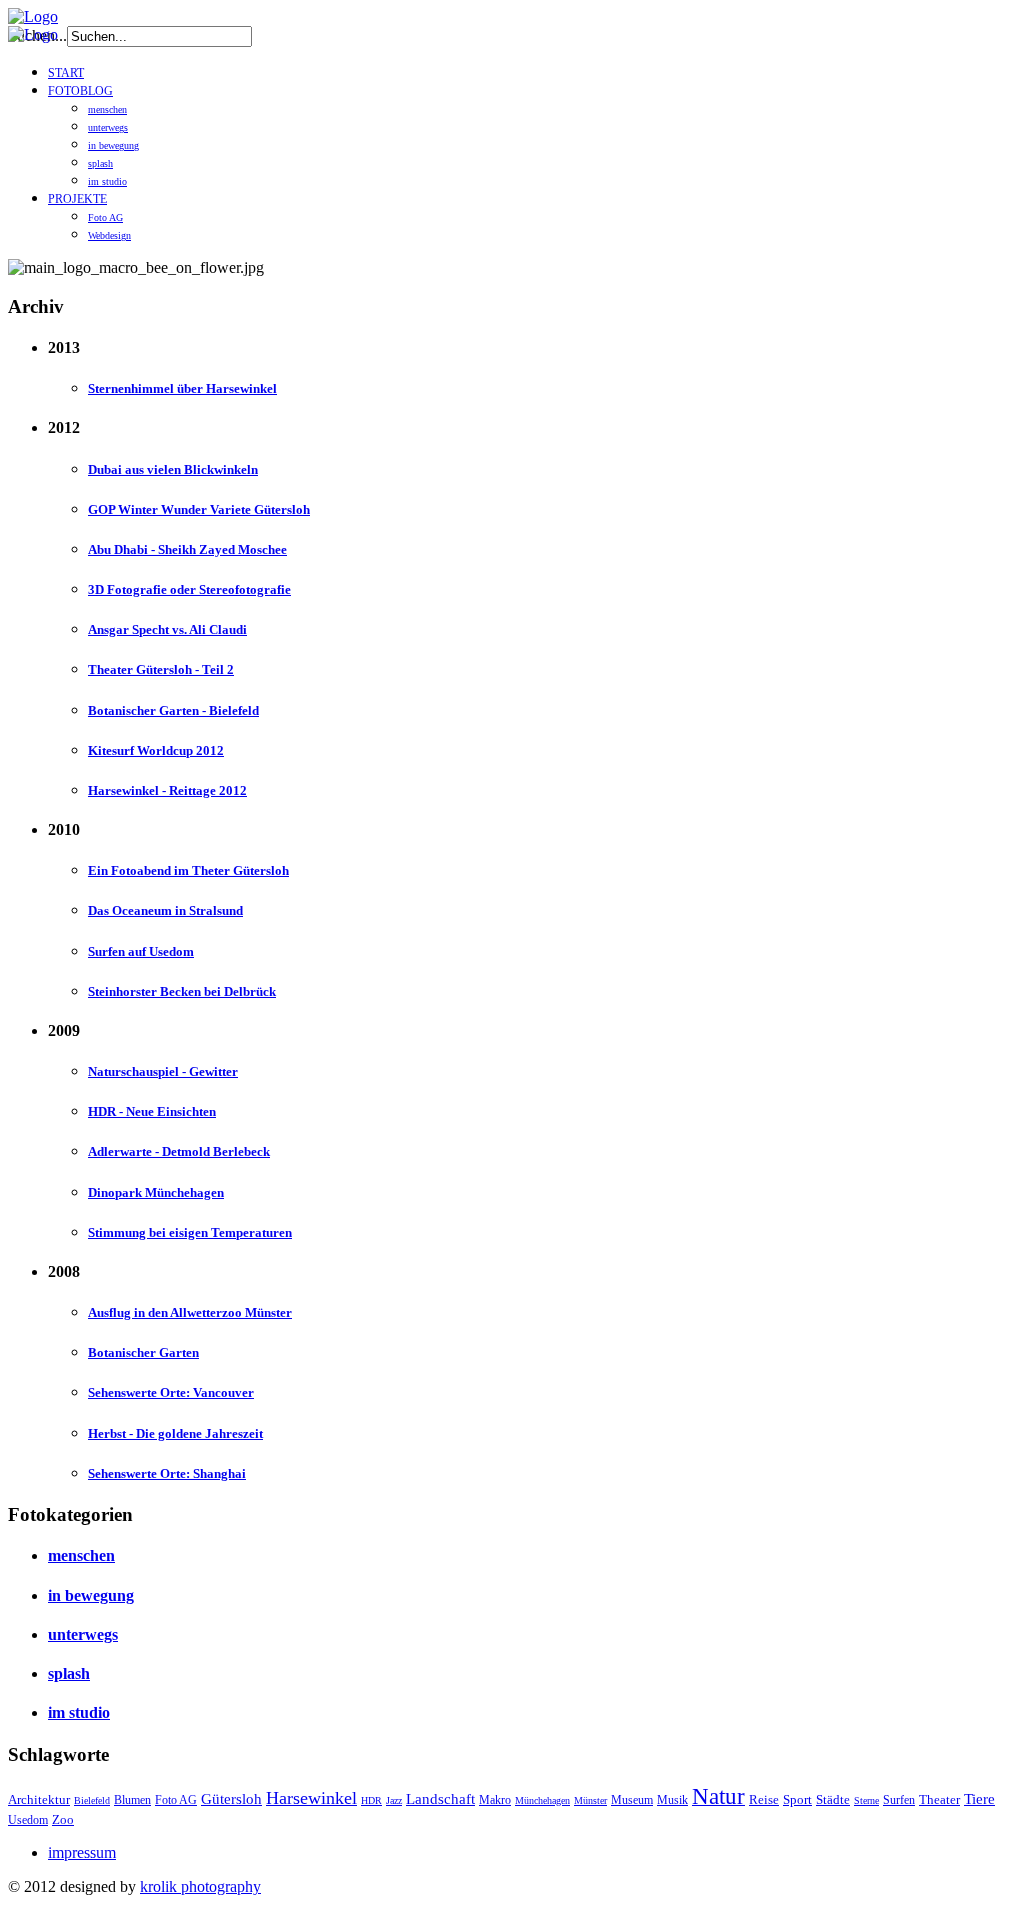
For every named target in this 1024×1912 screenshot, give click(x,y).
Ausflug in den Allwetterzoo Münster (190, 1312)
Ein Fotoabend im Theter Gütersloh (188, 870)
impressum (82, 1852)
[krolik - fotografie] (33, 16)
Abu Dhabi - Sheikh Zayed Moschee (187, 549)
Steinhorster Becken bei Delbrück (182, 991)
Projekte (77, 199)
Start (66, 73)
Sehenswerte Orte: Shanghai (167, 1473)
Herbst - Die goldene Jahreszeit (175, 1433)
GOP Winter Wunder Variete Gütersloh (199, 509)
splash (100, 163)
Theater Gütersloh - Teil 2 (161, 669)
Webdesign (109, 235)
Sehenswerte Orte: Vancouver (171, 1392)
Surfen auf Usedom (141, 951)
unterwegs (108, 127)
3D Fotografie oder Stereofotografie (189, 589)
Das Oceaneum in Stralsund (165, 910)
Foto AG (105, 217)
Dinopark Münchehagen (156, 1192)
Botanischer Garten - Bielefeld (173, 710)
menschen (107, 109)
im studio (107, 181)
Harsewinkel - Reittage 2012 (167, 790)
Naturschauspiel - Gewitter (163, 1071)
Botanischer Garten (143, 1352)
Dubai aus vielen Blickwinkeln (173, 469)
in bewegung (113, 145)
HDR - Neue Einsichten (152, 1111)
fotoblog (80, 91)
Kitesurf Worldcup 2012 (156, 750)
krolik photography (200, 1886)
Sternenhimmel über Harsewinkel (182, 388)
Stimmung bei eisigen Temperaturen (190, 1232)
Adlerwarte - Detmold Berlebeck (179, 1151)
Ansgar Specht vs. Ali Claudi (167, 629)
